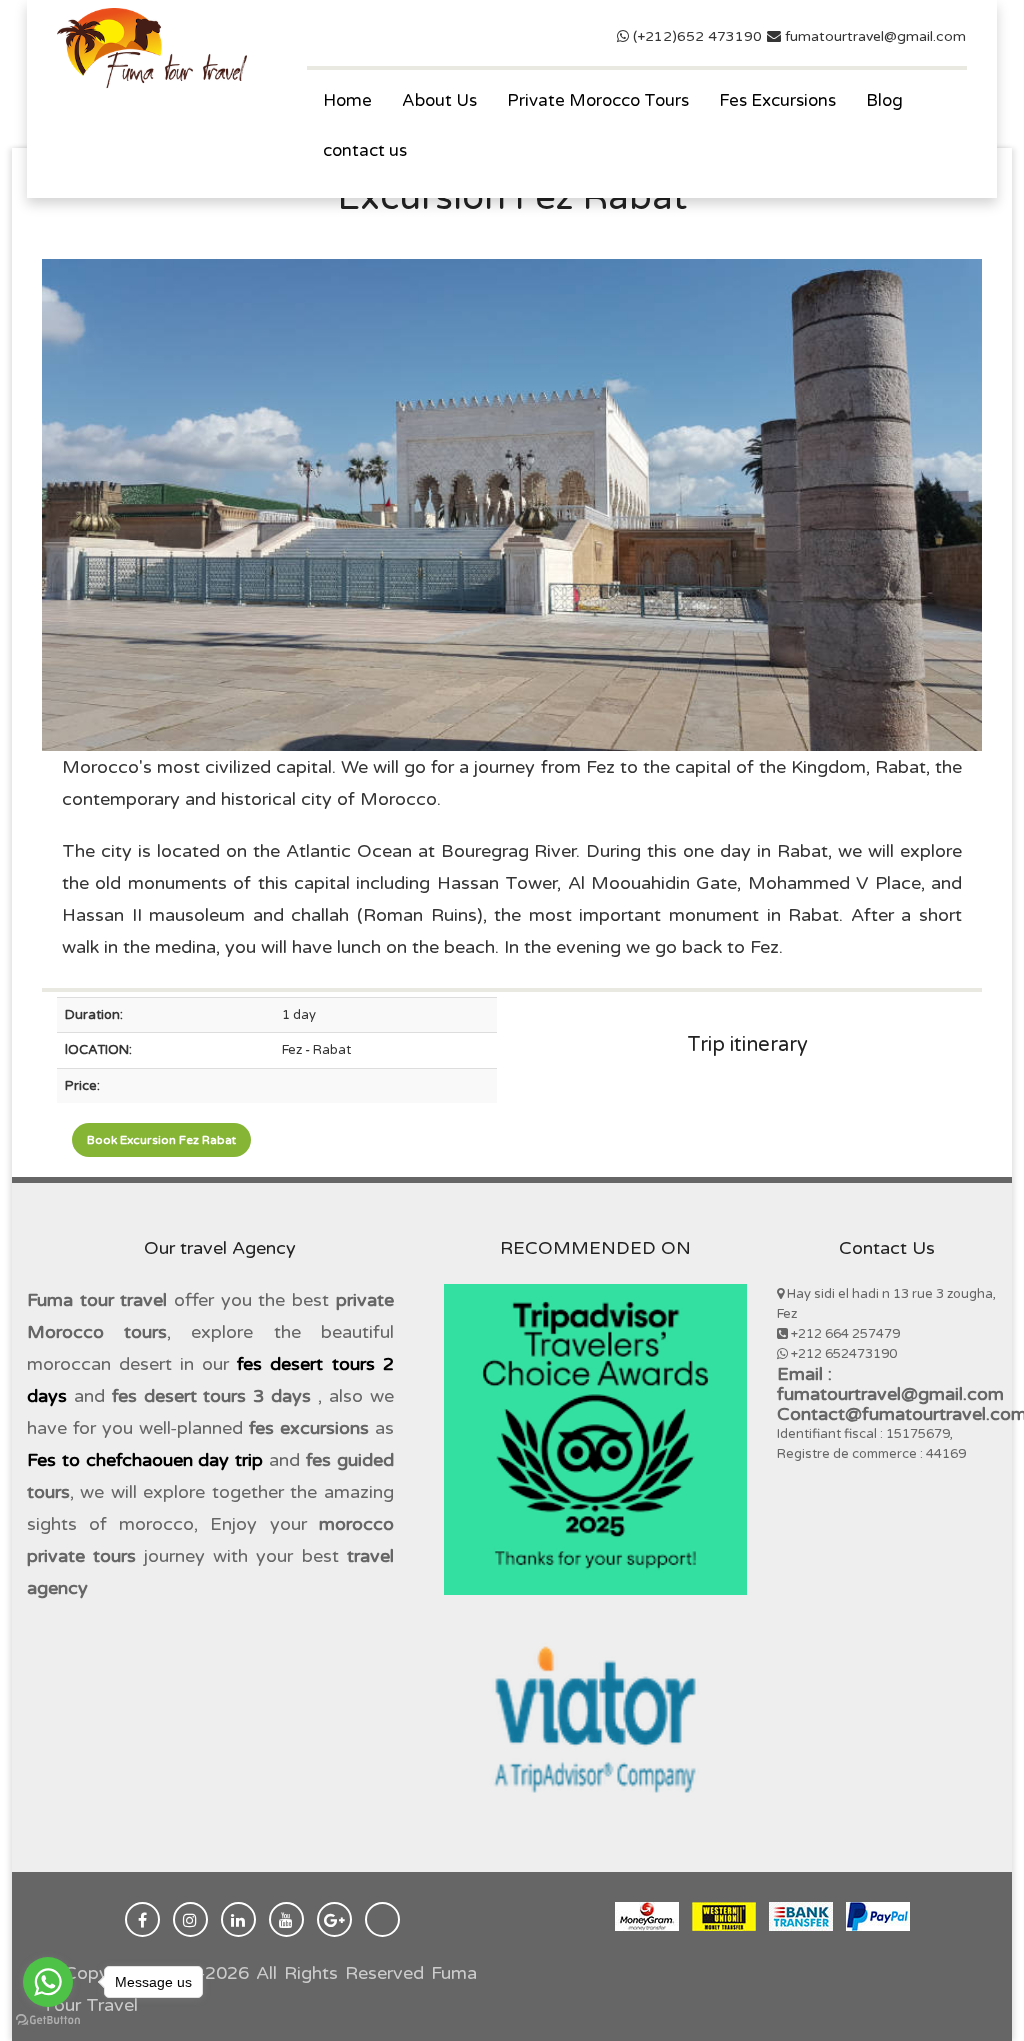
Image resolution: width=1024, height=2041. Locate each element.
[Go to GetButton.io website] (48, 2020)
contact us (365, 150)
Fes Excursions (777, 100)
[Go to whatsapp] (48, 1982)
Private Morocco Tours (598, 100)
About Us (439, 100)
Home (347, 100)
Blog (884, 100)
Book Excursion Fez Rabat (161, 1140)
